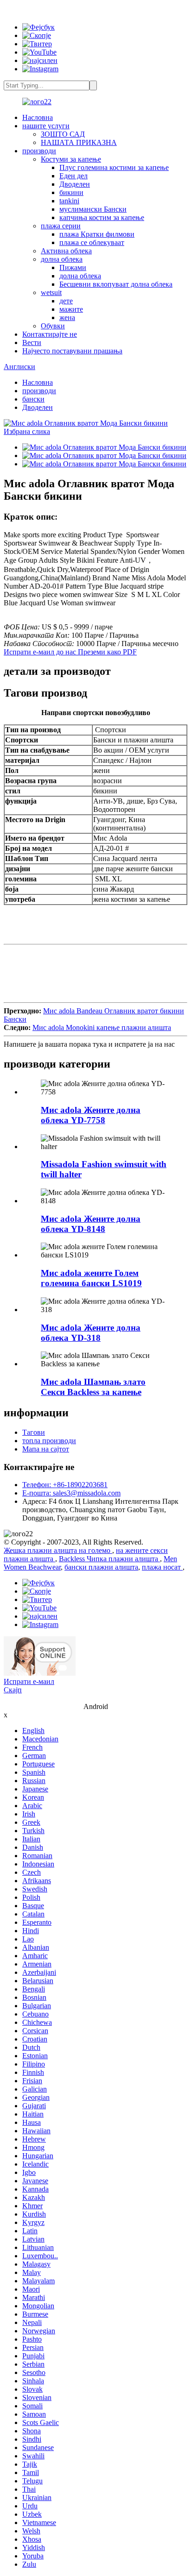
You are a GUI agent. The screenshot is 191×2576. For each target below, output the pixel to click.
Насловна (38, 117)
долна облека (62, 259)
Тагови (34, 1432)
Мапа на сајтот (46, 1449)
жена (67, 317)
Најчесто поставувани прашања (72, 351)
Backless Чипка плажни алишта (109, 1559)
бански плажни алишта (101, 1567)
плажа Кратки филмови (97, 234)
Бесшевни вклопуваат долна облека (116, 284)
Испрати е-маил (29, 1681)
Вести (32, 342)
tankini (69, 201)
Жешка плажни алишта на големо (58, 1550)
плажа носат (162, 1567)
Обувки (53, 326)
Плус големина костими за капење (114, 167)
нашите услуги (46, 126)
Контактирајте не (50, 334)
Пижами (73, 267)
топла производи (49, 1441)
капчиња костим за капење (102, 217)
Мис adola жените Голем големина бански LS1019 (91, 1278)
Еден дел (73, 176)
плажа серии (61, 226)
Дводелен (75, 184)
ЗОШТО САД (63, 134)
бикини (71, 192)
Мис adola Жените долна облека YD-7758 (91, 1115)
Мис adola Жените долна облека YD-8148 (91, 1224)
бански (33, 399)
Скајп (13, 1690)
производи (39, 151)
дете (66, 301)
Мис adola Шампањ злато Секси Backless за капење (93, 1387)
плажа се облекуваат (92, 242)
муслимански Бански (93, 209)
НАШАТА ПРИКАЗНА (79, 142)
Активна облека (66, 251)
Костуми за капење (71, 159)
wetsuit (51, 292)
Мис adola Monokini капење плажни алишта (102, 1027)
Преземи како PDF (107, 652)
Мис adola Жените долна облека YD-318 (91, 1333)
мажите (71, 309)
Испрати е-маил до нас (41, 652)
